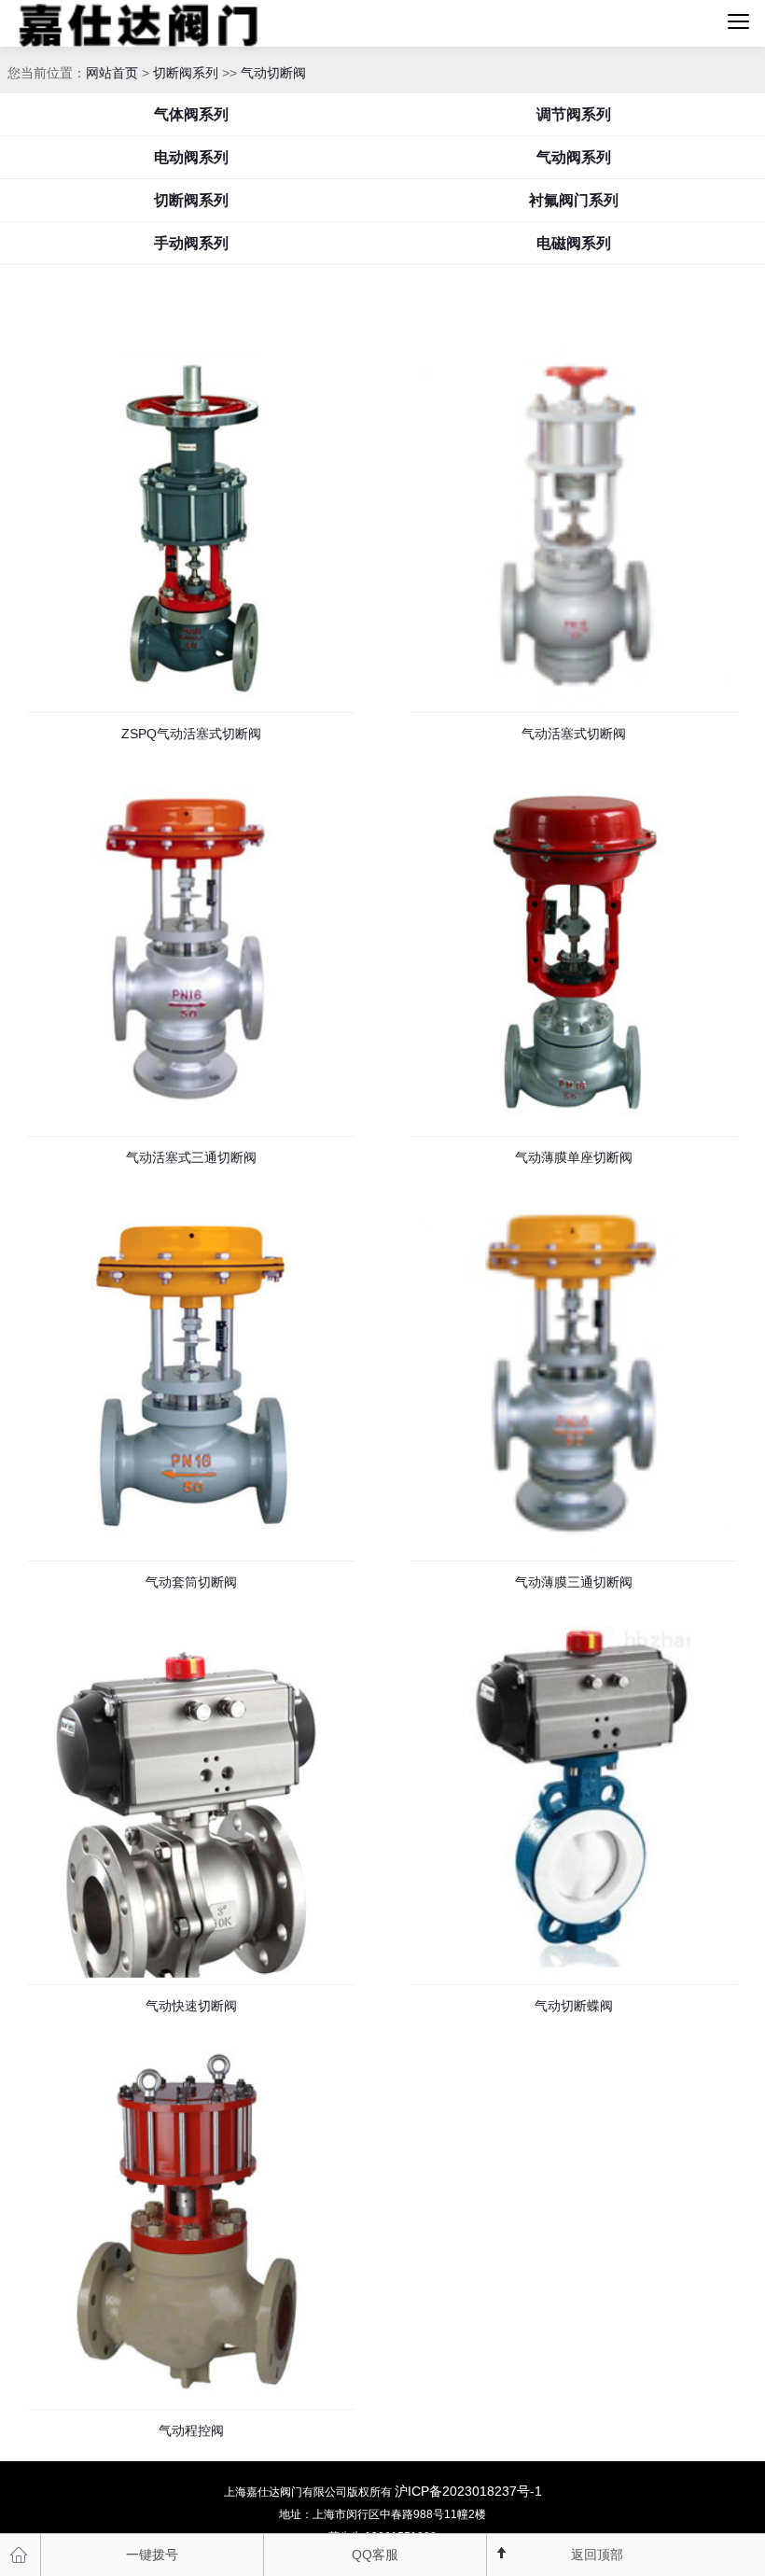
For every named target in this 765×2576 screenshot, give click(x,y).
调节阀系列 (574, 114)
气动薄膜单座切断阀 (574, 1157)
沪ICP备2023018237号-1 (468, 2491)
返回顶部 (597, 2555)
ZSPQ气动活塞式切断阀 (191, 734)
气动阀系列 (574, 157)
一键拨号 (152, 2555)
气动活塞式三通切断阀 (191, 1157)
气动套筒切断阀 (191, 1582)
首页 (21, 2555)
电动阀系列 (191, 157)
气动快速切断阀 (191, 2006)
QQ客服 (375, 2555)
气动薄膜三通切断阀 (574, 1582)
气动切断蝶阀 (574, 2006)
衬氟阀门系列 (574, 200)
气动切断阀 (273, 73)
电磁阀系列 (574, 243)
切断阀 (200, 23)
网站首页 (112, 73)
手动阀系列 (191, 243)
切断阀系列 (186, 73)
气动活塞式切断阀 (574, 734)
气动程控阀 (191, 2430)
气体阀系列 (191, 114)
